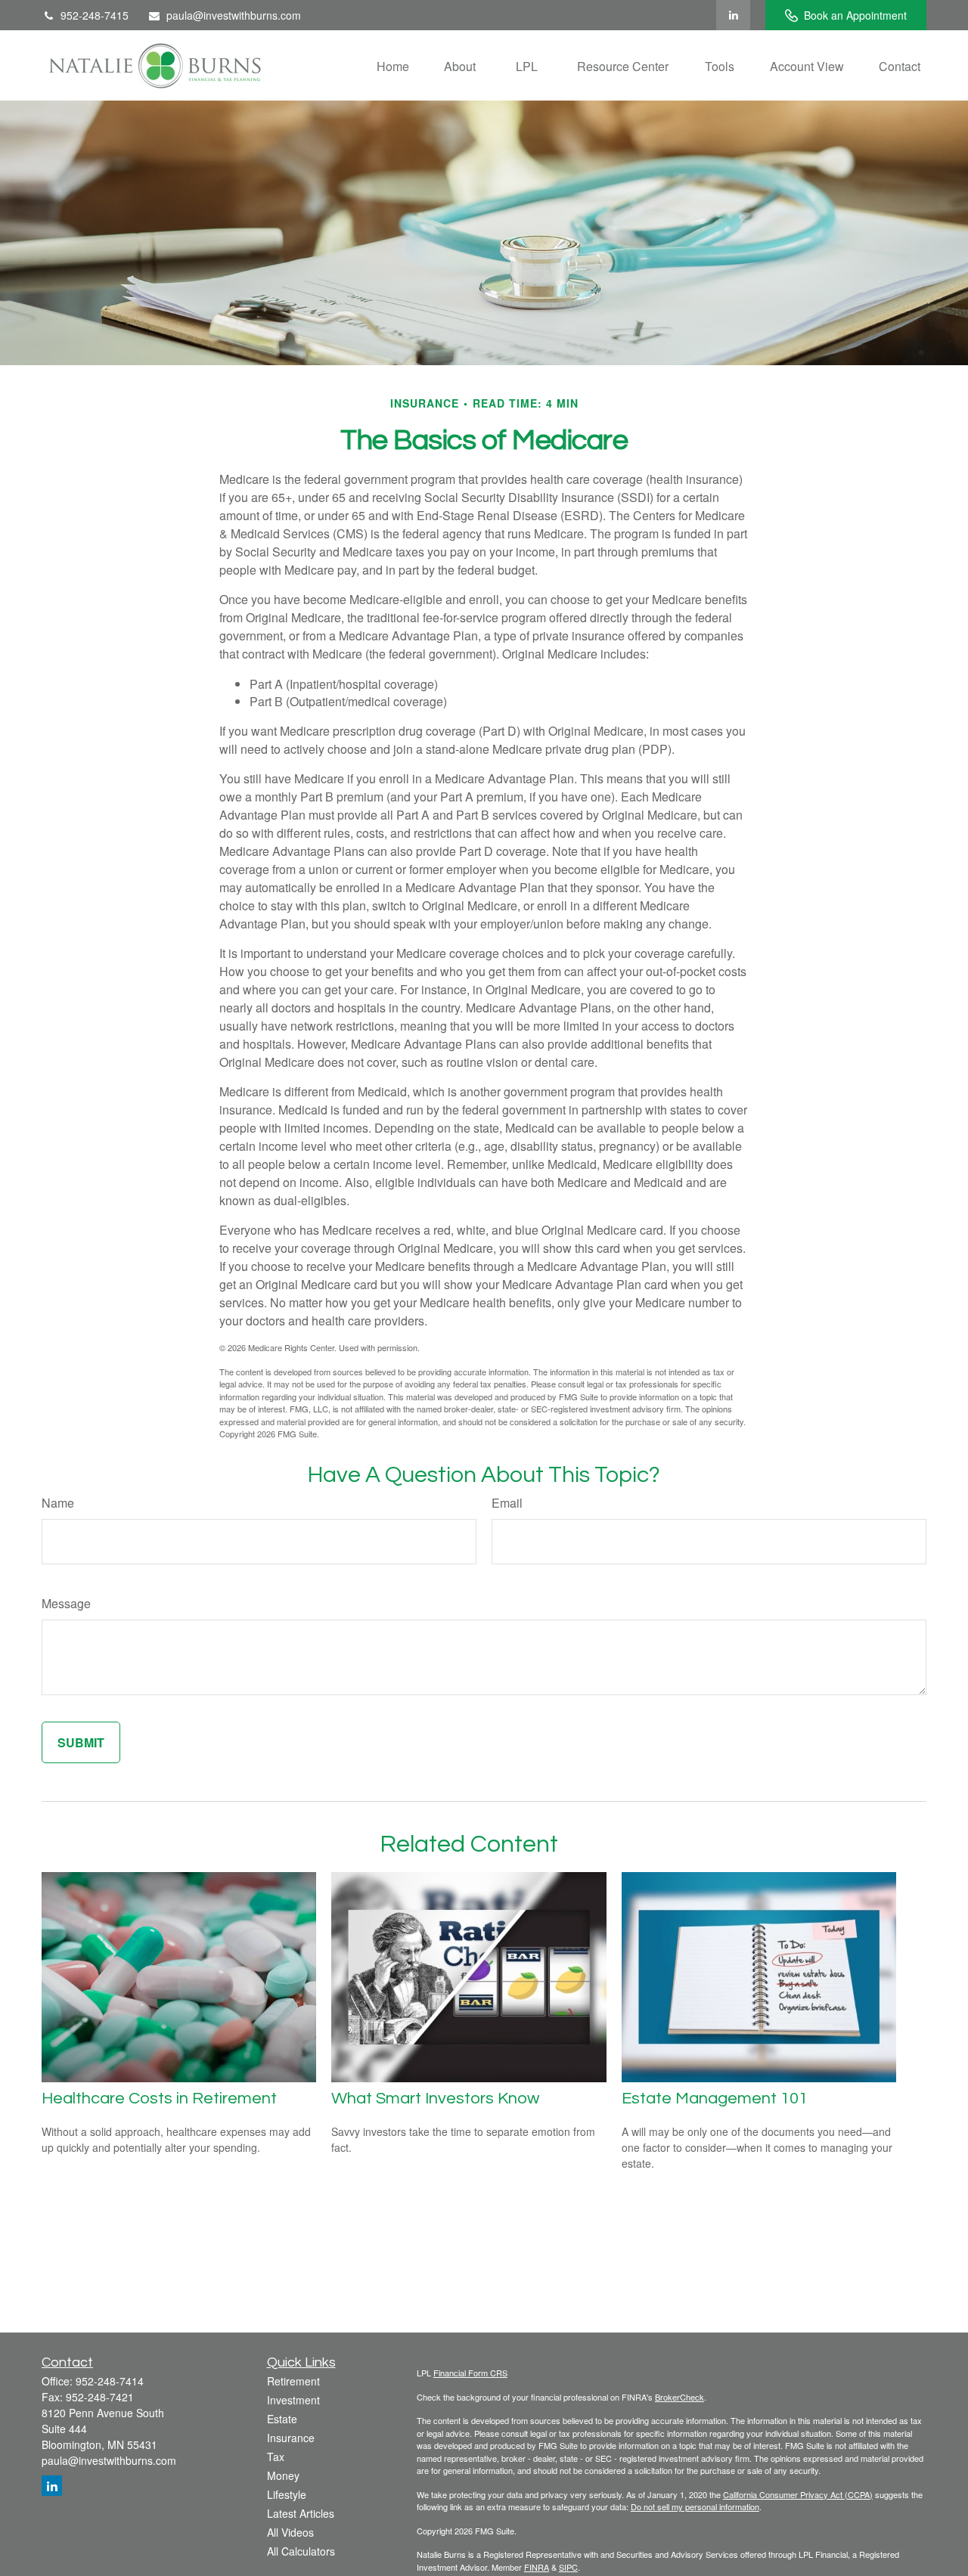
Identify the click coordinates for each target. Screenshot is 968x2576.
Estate (282, 2419)
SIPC (568, 2567)
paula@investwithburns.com (234, 15)
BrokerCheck (679, 2397)
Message (66, 1603)
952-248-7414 (110, 2381)
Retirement (293, 2381)
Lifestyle (287, 2494)
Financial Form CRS (470, 2373)
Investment (293, 2400)
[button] (393, 65)
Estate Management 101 (715, 2099)
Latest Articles (301, 2513)
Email (507, 1503)
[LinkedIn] (733, 15)
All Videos (290, 2532)
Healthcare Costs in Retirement (159, 2099)
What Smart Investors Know (435, 2099)
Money (283, 2475)
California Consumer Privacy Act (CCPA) (798, 2494)
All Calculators (301, 2551)
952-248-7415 (95, 15)
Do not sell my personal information (695, 2506)
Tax (276, 2457)
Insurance (291, 2438)
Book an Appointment (855, 15)
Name (58, 1503)
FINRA (537, 2567)
